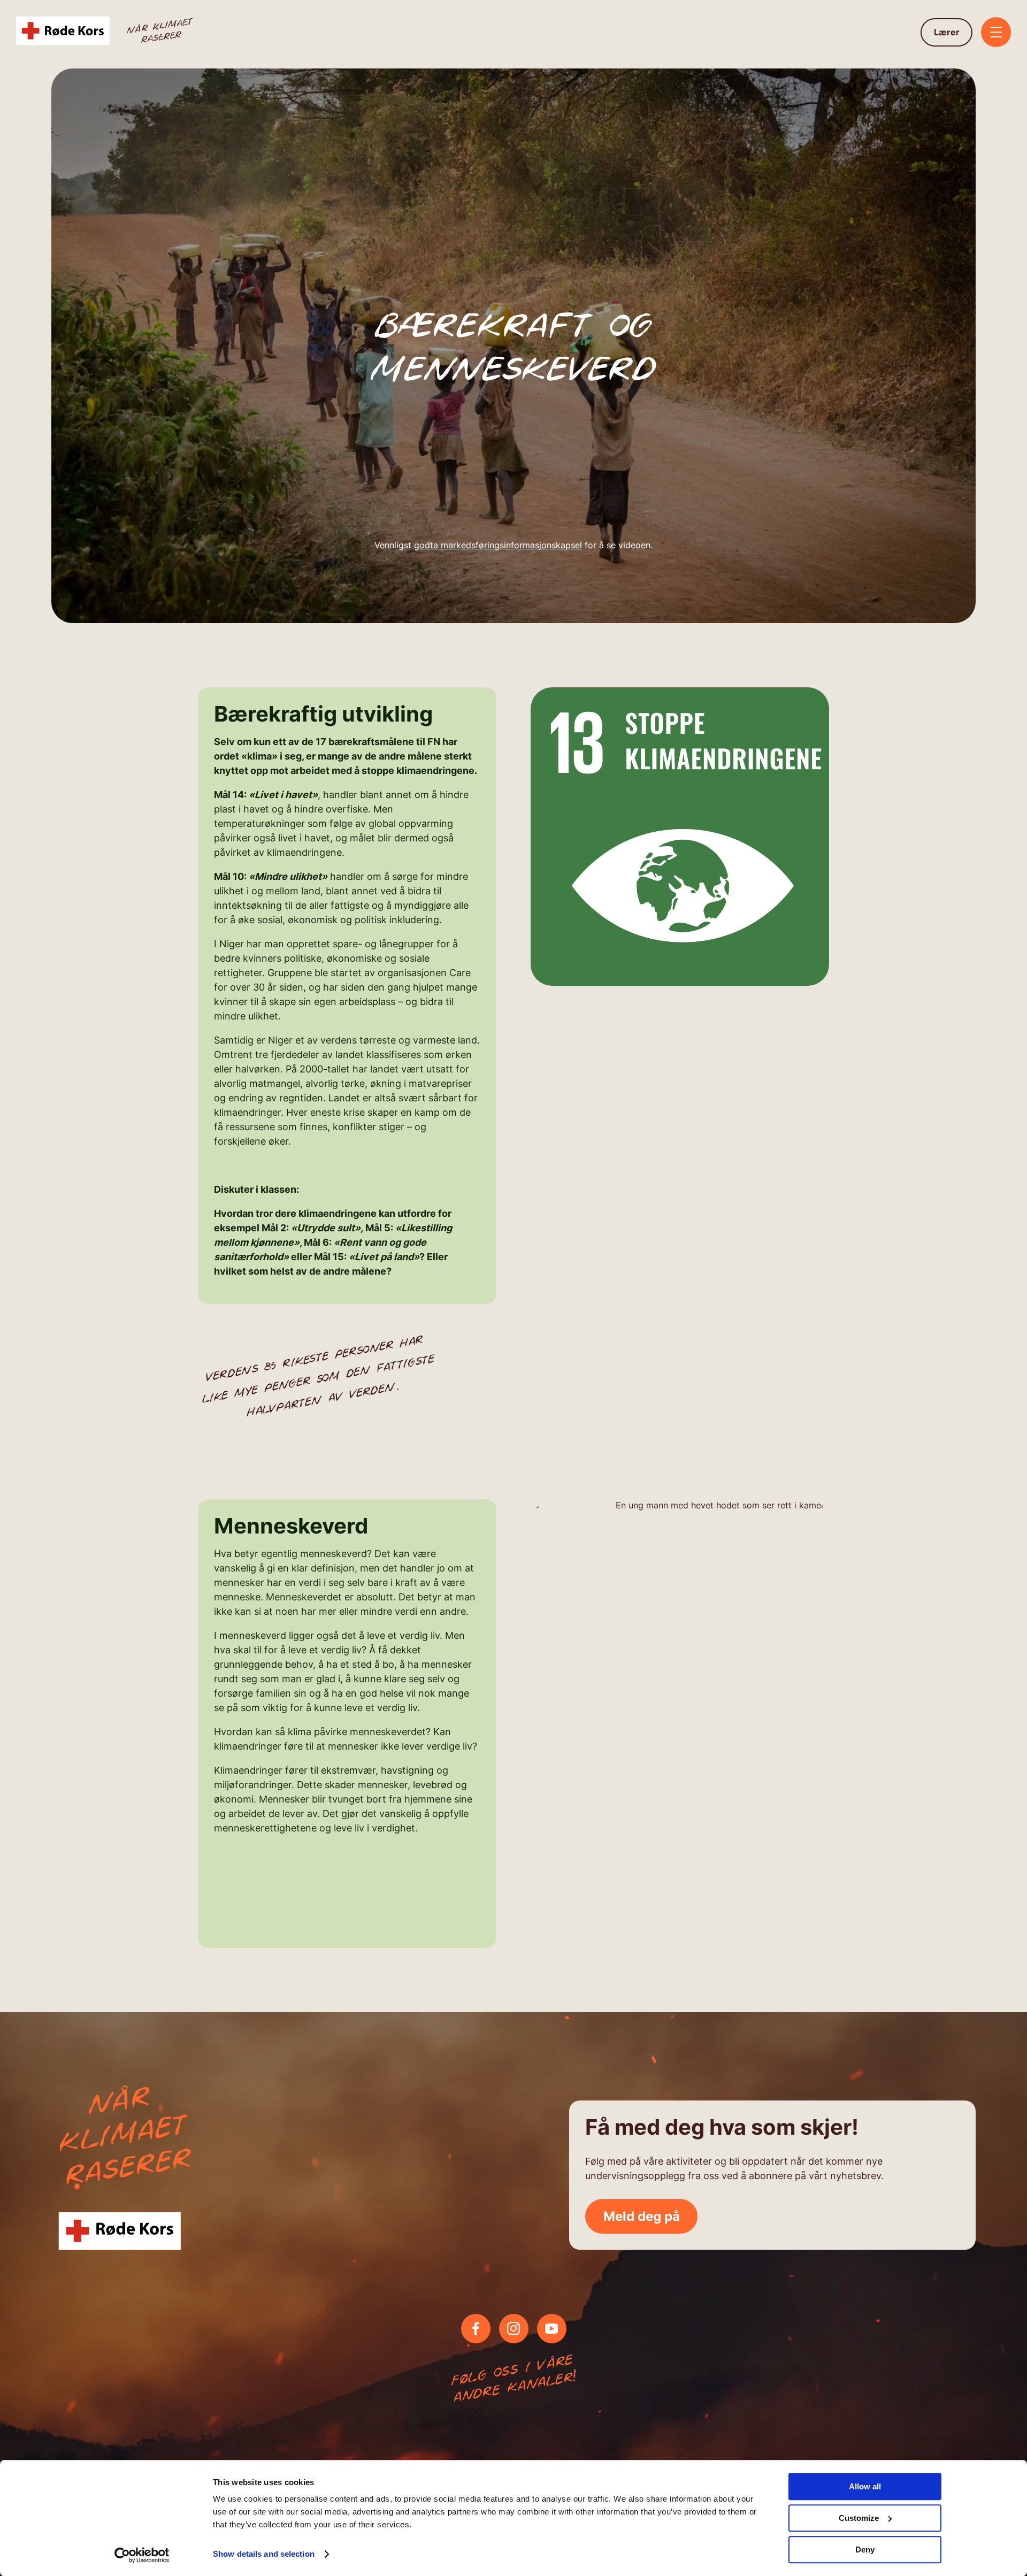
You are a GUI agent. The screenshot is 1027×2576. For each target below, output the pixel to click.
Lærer (947, 32)
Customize (859, 2518)
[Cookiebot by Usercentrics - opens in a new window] (142, 2555)
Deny (865, 2550)
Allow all (865, 2486)
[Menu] (996, 33)
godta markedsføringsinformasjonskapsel (498, 545)
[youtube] (551, 2328)
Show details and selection (264, 2554)
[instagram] (513, 2328)
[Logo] (106, 32)
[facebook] (476, 2328)
